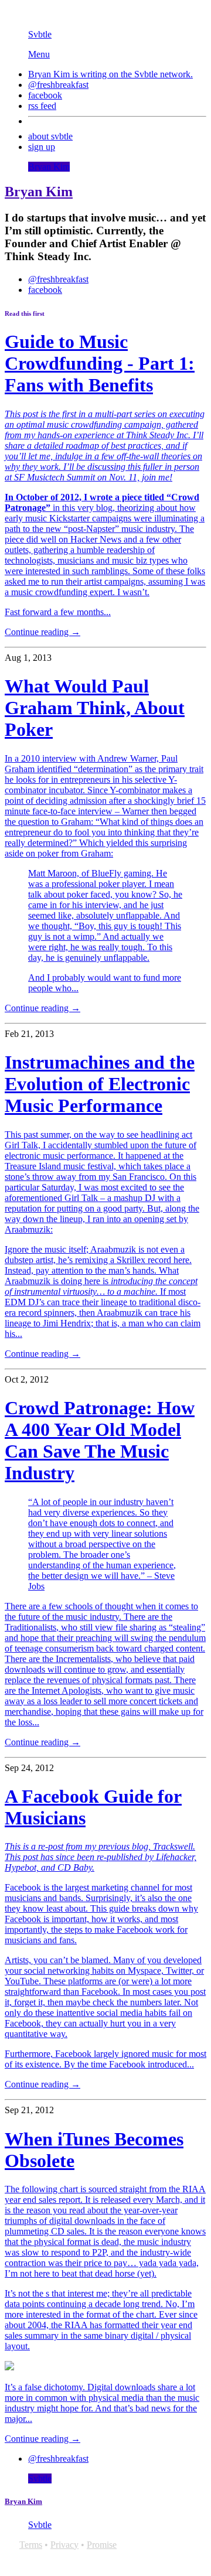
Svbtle (40, 34)
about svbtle (50, 136)
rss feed (42, 106)
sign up (42, 147)
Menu (39, 54)
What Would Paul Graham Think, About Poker (95, 708)
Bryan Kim (49, 167)
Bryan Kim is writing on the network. (110, 74)
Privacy (64, 2545)
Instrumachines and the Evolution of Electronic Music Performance (100, 1084)
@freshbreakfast (58, 85)
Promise (102, 2545)
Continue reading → (42, 632)
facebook (45, 95)
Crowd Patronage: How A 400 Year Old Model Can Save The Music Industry (100, 1440)
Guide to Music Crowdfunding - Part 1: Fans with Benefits (100, 363)
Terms (31, 2545)
